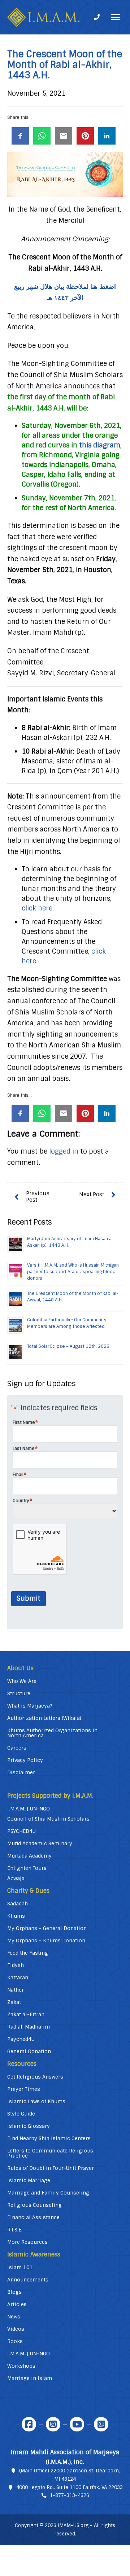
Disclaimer (21, 1772)
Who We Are (22, 1681)
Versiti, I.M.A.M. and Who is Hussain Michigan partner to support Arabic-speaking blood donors (73, 1272)
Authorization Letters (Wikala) (44, 1718)
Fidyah (16, 1965)
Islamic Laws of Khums (36, 2101)
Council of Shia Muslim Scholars (48, 1819)
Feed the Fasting (28, 1953)
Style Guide (21, 2114)
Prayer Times (24, 2089)
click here (37, 908)
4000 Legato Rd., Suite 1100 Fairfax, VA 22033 (70, 2487)
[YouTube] (77, 2424)
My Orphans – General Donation (47, 1928)
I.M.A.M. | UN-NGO (29, 1809)
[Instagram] (53, 2424)
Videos (16, 2329)
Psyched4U (21, 2039)
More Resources (27, 2242)
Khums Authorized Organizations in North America (52, 1733)
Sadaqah (18, 1904)
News (14, 2317)
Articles (17, 2304)
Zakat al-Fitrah (26, 2014)
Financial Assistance (33, 2217)
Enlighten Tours (27, 1868)
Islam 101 (20, 2267)
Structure (19, 1693)
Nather (16, 1990)
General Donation (29, 2051)
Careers (17, 1748)
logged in (64, 1151)
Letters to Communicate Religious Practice (50, 2153)
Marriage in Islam (30, 2378)
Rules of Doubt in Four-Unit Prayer (51, 2168)
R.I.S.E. (15, 2230)
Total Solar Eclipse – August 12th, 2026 (68, 1346)
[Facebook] (29, 2424)
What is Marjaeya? (30, 1706)
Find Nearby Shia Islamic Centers (49, 2138)
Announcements (28, 2280)
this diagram (100, 445)
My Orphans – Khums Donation (46, 1941)
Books (15, 2341)
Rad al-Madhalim (29, 2027)
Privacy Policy (25, 1760)
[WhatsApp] (101, 2424)
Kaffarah (18, 1977)
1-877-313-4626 (70, 2495)
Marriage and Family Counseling (48, 2193)
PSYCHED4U (21, 1831)
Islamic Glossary (29, 2126)
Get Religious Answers (35, 2077)
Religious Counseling (34, 2205)
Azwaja (16, 1878)
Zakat (14, 2002)
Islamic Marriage (29, 2180)
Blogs (14, 2292)
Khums (16, 1916)
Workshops (21, 2366)
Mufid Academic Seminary (40, 1843)
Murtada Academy (29, 1856)
